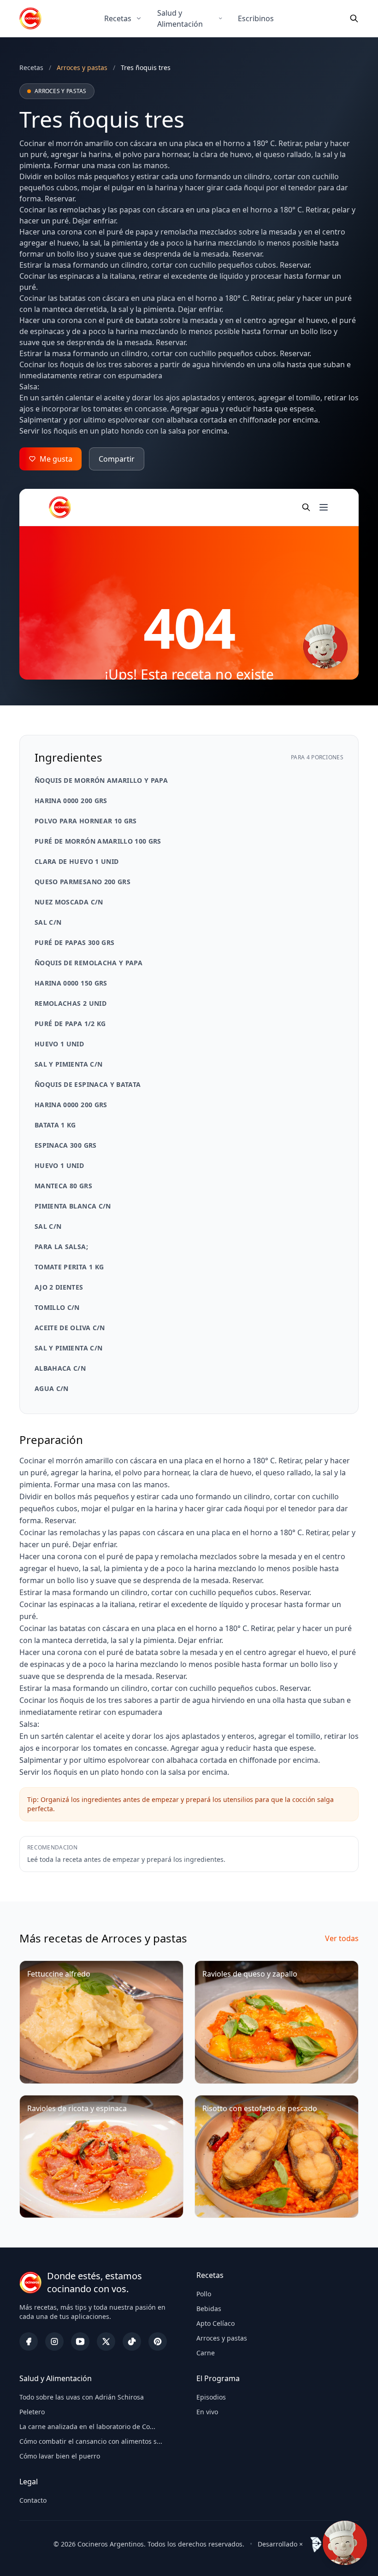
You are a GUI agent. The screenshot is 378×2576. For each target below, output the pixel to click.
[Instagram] (54, 2341)
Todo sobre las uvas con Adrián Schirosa (82, 2397)
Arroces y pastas (222, 2338)
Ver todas (342, 1938)
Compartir (117, 459)
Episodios (211, 2397)
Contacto (33, 2500)
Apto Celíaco (216, 2323)
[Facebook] (29, 2341)
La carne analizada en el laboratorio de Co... (87, 2426)
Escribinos (256, 18)
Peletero (32, 2412)
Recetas (118, 18)
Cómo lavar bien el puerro (60, 2456)
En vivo (207, 2412)
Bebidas (209, 2309)
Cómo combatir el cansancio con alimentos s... (91, 2441)
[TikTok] (132, 2341)
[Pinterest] (158, 2341)
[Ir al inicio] (30, 18)
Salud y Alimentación (180, 18)
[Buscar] (354, 18)
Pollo (204, 2294)
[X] (106, 2341)
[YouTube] (80, 2341)
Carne (206, 2353)
